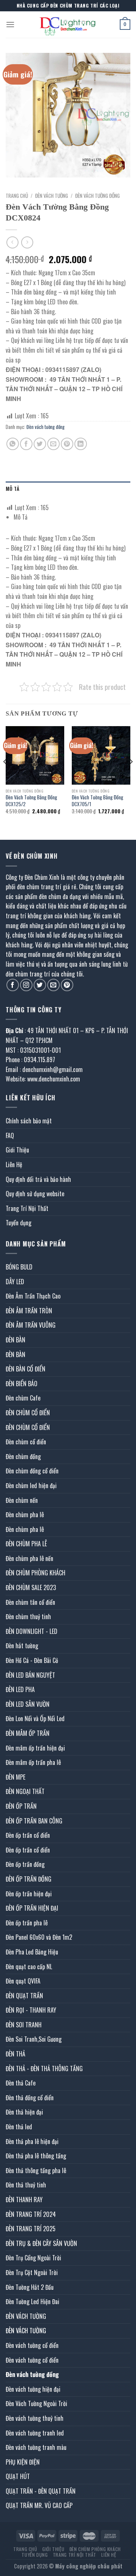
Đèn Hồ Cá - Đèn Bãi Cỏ (32, 1660)
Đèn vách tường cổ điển (32, 2345)
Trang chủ (17, 196)
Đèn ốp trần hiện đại (29, 1894)
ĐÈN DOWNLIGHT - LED (32, 1631)
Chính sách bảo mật (29, 1121)
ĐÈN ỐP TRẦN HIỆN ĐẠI (32, 1908)
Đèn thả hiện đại (24, 2112)
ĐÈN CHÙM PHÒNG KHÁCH (36, 1573)
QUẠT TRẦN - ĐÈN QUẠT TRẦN (41, 2491)
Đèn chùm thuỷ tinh (28, 1617)
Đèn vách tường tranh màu (36, 2447)
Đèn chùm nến (22, 1500)
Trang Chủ (25, 2549)
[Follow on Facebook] (13, 985)
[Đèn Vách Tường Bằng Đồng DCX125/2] (35, 755)
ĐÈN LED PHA (20, 1689)
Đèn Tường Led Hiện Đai (32, 2301)
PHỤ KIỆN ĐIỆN (23, 2462)
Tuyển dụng (19, 1223)
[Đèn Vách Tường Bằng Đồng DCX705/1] (101, 755)
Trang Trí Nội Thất (27, 1208)
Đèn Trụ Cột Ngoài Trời (32, 2272)
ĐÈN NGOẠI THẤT (25, 1791)
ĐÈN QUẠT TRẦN (24, 1996)
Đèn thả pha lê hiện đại (32, 2141)
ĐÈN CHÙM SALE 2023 (31, 1587)
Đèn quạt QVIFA (23, 1981)
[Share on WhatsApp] (13, 444)
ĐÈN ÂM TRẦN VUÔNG (31, 1325)
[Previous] (5, 777)
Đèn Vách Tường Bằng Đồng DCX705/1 (97, 801)
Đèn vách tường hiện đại (33, 2389)
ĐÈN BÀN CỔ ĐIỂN (25, 1369)
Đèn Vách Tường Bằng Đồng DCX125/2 (31, 801)
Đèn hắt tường (22, 1646)
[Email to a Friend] (53, 444)
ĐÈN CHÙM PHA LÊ (26, 1544)
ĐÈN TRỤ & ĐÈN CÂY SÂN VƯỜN (41, 2243)
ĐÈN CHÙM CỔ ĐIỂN (28, 1413)
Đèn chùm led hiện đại (31, 1485)
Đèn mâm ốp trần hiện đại (35, 1748)
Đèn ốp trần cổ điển (28, 1835)
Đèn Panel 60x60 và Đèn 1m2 (39, 1937)
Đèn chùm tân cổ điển (30, 1602)
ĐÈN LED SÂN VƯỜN (28, 1704)
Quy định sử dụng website (35, 1194)
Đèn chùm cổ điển (26, 1442)
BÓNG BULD (19, 1267)
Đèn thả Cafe (21, 2083)
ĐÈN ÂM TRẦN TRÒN (29, 1311)
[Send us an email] (53, 985)
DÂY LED (15, 1282)
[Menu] (10, 24)
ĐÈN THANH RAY (24, 2200)
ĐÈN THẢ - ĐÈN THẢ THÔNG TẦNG (44, 2069)
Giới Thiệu (17, 1150)
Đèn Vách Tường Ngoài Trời (36, 2403)
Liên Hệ (14, 1165)
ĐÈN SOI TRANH (24, 2025)
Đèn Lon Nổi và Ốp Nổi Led (35, 1718)
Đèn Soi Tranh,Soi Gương (34, 2039)
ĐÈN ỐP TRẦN (21, 1806)
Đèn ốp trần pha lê (27, 1923)
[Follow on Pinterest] (67, 985)
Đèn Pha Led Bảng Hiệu (32, 1952)
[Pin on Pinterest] (67, 444)
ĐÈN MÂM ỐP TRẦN (28, 1733)
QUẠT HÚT (18, 2476)
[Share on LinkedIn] (81, 444)
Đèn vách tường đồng (97, 196)
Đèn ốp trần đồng (25, 1864)
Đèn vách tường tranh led (35, 2433)
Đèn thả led (19, 2127)
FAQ (10, 1135)
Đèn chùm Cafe (23, 1398)
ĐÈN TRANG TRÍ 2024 (31, 2214)
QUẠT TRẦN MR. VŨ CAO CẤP (39, 2505)
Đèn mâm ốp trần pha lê (33, 1762)
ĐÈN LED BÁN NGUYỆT (30, 1675)
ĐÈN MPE (15, 1777)
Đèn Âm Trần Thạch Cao (33, 1296)
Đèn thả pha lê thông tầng (36, 2156)
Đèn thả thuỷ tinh (26, 2185)
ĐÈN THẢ (15, 2054)
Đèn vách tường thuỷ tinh (35, 2418)
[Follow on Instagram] (26, 985)
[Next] (131, 777)
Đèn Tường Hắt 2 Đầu (30, 2287)
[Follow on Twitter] (40, 985)
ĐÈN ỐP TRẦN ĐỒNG (29, 1879)
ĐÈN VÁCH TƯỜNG (52, 196)
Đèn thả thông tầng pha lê (36, 2170)
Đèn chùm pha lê (25, 1515)
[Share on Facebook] (26, 444)
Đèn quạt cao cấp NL (29, 1967)
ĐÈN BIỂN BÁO (22, 1384)
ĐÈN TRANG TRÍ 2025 (31, 2229)
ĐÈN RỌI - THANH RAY (31, 2010)
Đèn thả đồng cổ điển (30, 2098)
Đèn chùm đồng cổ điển (32, 1471)
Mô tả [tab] (12, 489)
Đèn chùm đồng (23, 1456)
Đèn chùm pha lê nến (29, 1558)
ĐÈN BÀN (15, 1340)
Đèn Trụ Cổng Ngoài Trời (33, 2258)
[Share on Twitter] (40, 444)
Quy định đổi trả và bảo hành (38, 1179)
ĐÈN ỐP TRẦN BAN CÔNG (34, 1821)
